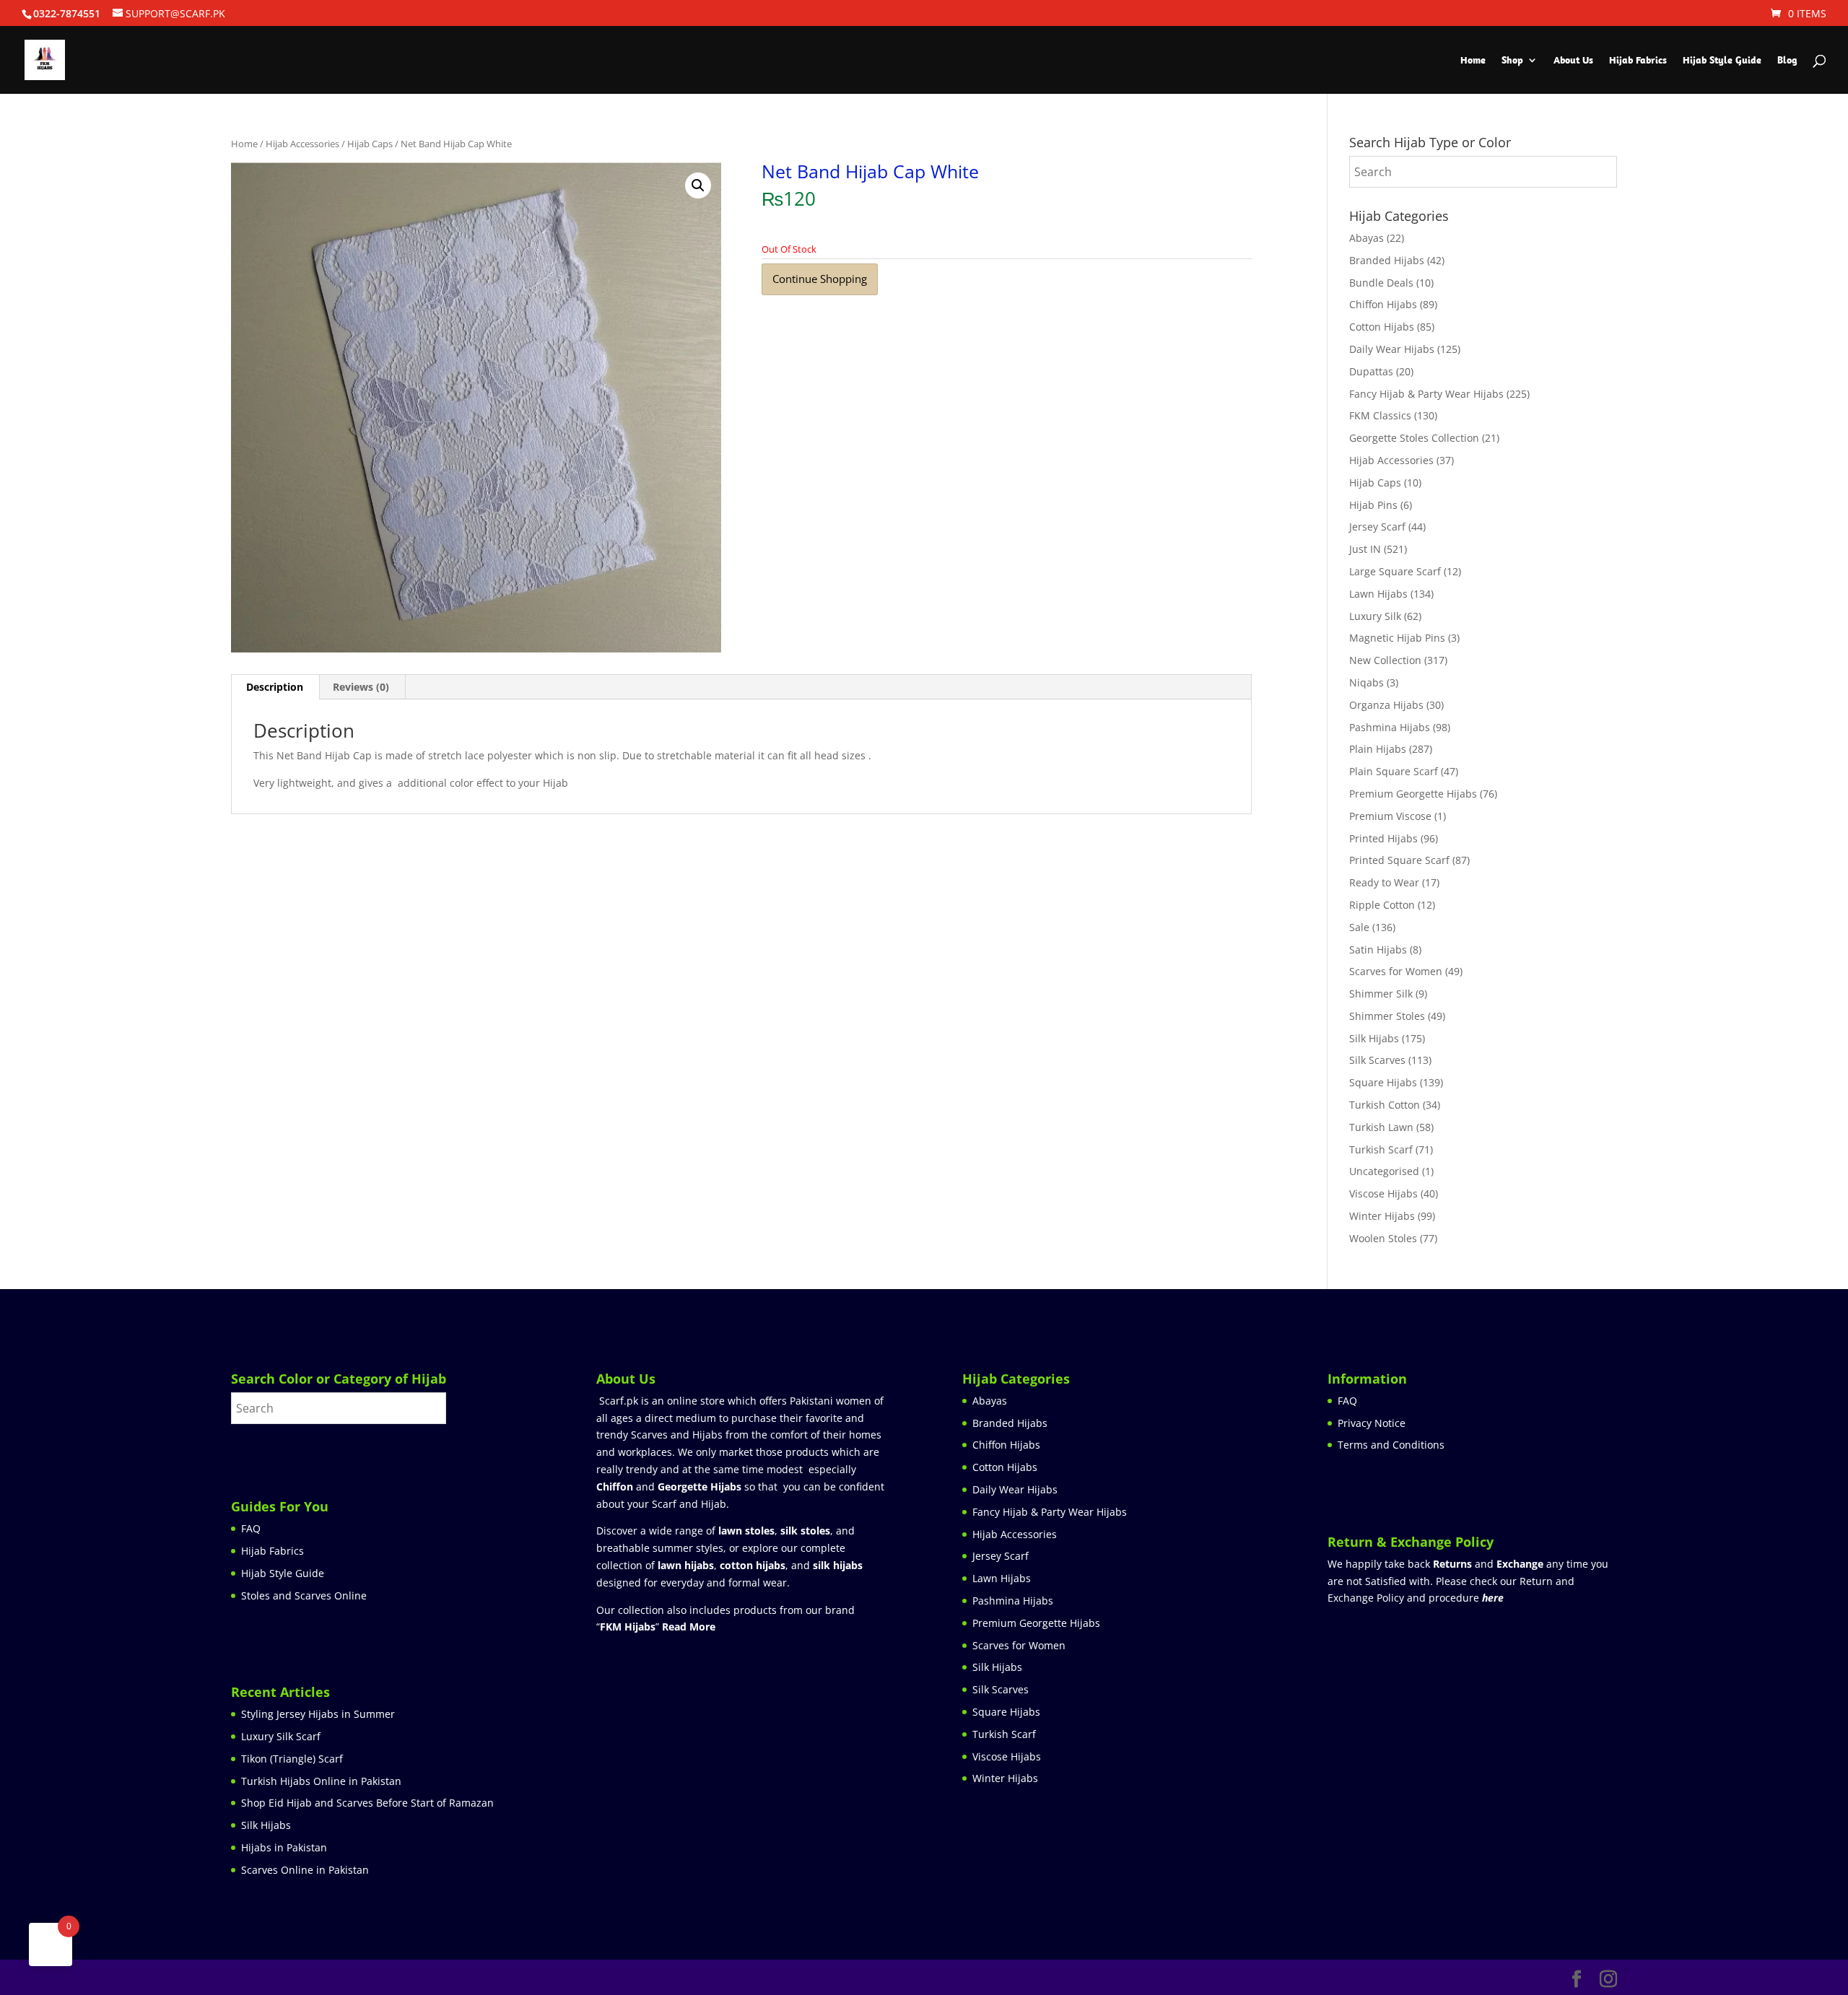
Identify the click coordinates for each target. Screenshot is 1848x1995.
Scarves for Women (1396, 971)
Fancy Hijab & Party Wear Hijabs (1426, 394)
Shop (1512, 61)
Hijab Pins (1373, 505)
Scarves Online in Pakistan (305, 1870)
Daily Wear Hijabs (1392, 349)
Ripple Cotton (1382, 905)
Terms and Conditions (1391, 1445)
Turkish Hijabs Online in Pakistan (321, 1781)
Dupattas (1371, 371)
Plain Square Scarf (1394, 771)
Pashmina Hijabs (1390, 727)
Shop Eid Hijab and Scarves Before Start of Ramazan (367, 1803)
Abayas (1367, 238)
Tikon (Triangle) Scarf (292, 1759)
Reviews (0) (361, 687)
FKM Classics (1380, 415)
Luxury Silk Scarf (281, 1736)
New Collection (1385, 660)
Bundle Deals (1381, 283)
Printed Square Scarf (1399, 860)
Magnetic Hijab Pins (1397, 638)
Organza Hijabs (1386, 705)
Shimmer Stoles (1387, 1016)
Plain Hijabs (1378, 749)
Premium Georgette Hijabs (1413, 794)
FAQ (251, 1528)
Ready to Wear (1384, 882)
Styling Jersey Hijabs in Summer (318, 1714)
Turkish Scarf (1381, 1149)
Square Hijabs (1383, 1082)
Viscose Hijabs (1383, 1193)
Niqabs (1367, 682)
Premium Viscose (1390, 816)
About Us (1573, 61)
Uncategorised (1384, 1171)
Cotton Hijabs (1382, 327)
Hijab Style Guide (1722, 61)
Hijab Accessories (302, 144)
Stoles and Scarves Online (304, 1595)
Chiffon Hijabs (1383, 304)
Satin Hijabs (1378, 950)
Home (1473, 61)
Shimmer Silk (1381, 994)
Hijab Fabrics (1638, 61)
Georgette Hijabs (699, 1487)
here (1493, 1598)
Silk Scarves (1377, 1060)
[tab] (275, 687)
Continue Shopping (820, 279)
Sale (1359, 927)
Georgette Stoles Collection (1414, 438)
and (1488, 1564)
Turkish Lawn (1381, 1127)
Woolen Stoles (1383, 1238)
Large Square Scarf (1395, 571)
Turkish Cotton (1385, 1105)
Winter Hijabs (1382, 1216)
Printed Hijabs (1383, 838)
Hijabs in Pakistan (284, 1847)
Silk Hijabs (1374, 1038)
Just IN (1365, 549)
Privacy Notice (1372, 1423)
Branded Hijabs (1387, 260)
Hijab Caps (370, 144)
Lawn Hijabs (1378, 594)
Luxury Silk (1375, 616)
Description (275, 687)
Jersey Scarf (1377, 527)
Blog (1787, 61)
